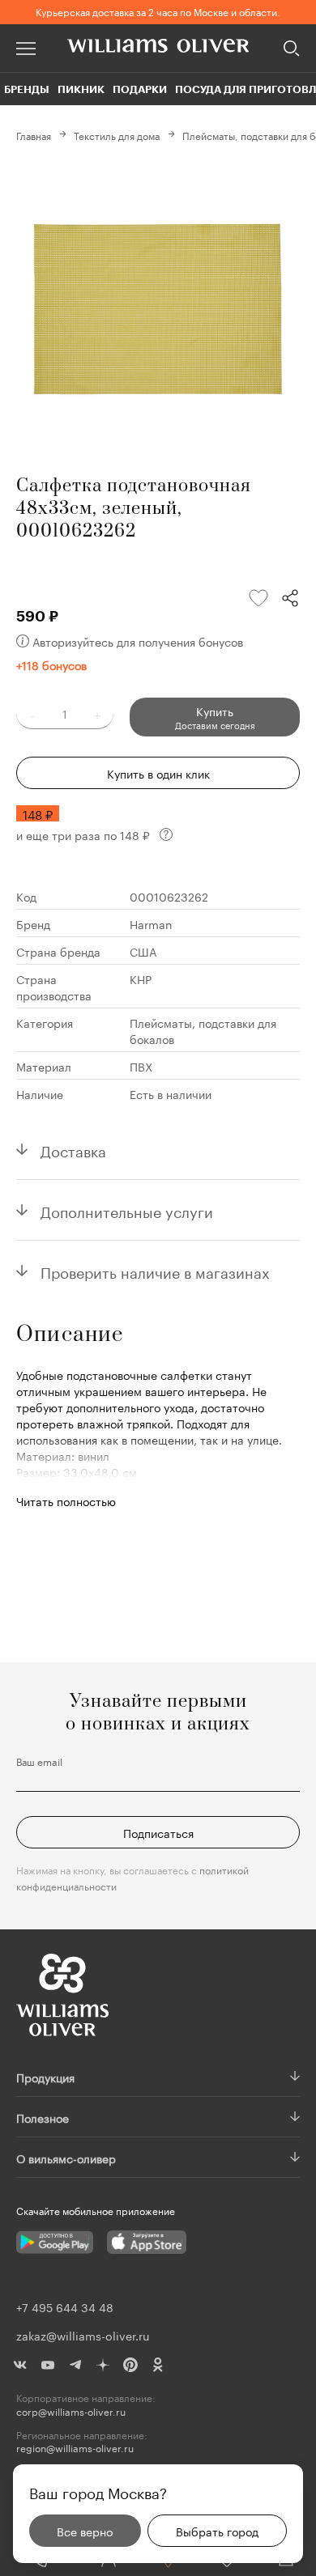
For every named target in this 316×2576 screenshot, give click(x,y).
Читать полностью (66, 1500)
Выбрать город (217, 2531)
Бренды (27, 89)
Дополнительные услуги (127, 1210)
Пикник (81, 89)
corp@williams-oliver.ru (71, 2411)
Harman (151, 923)
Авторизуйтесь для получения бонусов (138, 641)
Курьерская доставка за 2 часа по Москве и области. (158, 11)
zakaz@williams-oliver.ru (83, 2335)
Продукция (45, 2077)
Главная (34, 135)
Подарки (140, 89)
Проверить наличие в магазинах (155, 1271)
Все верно (85, 2531)
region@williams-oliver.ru (75, 2448)
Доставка (73, 1149)
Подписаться (158, 1832)
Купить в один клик (158, 773)
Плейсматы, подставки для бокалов (203, 1030)
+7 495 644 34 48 (65, 2307)
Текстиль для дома (117, 135)
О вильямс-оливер (66, 2158)
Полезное (43, 2117)
